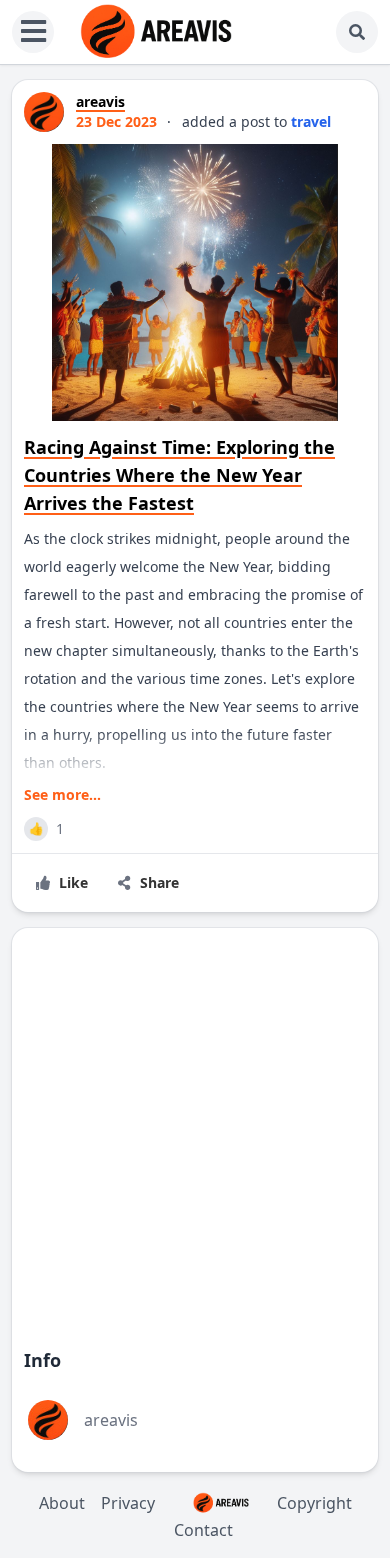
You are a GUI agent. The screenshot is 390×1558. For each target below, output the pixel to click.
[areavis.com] (156, 32)
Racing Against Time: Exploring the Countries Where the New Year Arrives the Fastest (179, 475)
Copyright (314, 1503)
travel (311, 121)
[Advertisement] (195, 1133)
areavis (111, 1420)
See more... (62, 794)
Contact (203, 1530)
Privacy (128, 1503)
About (62, 1503)
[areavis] (44, 112)
